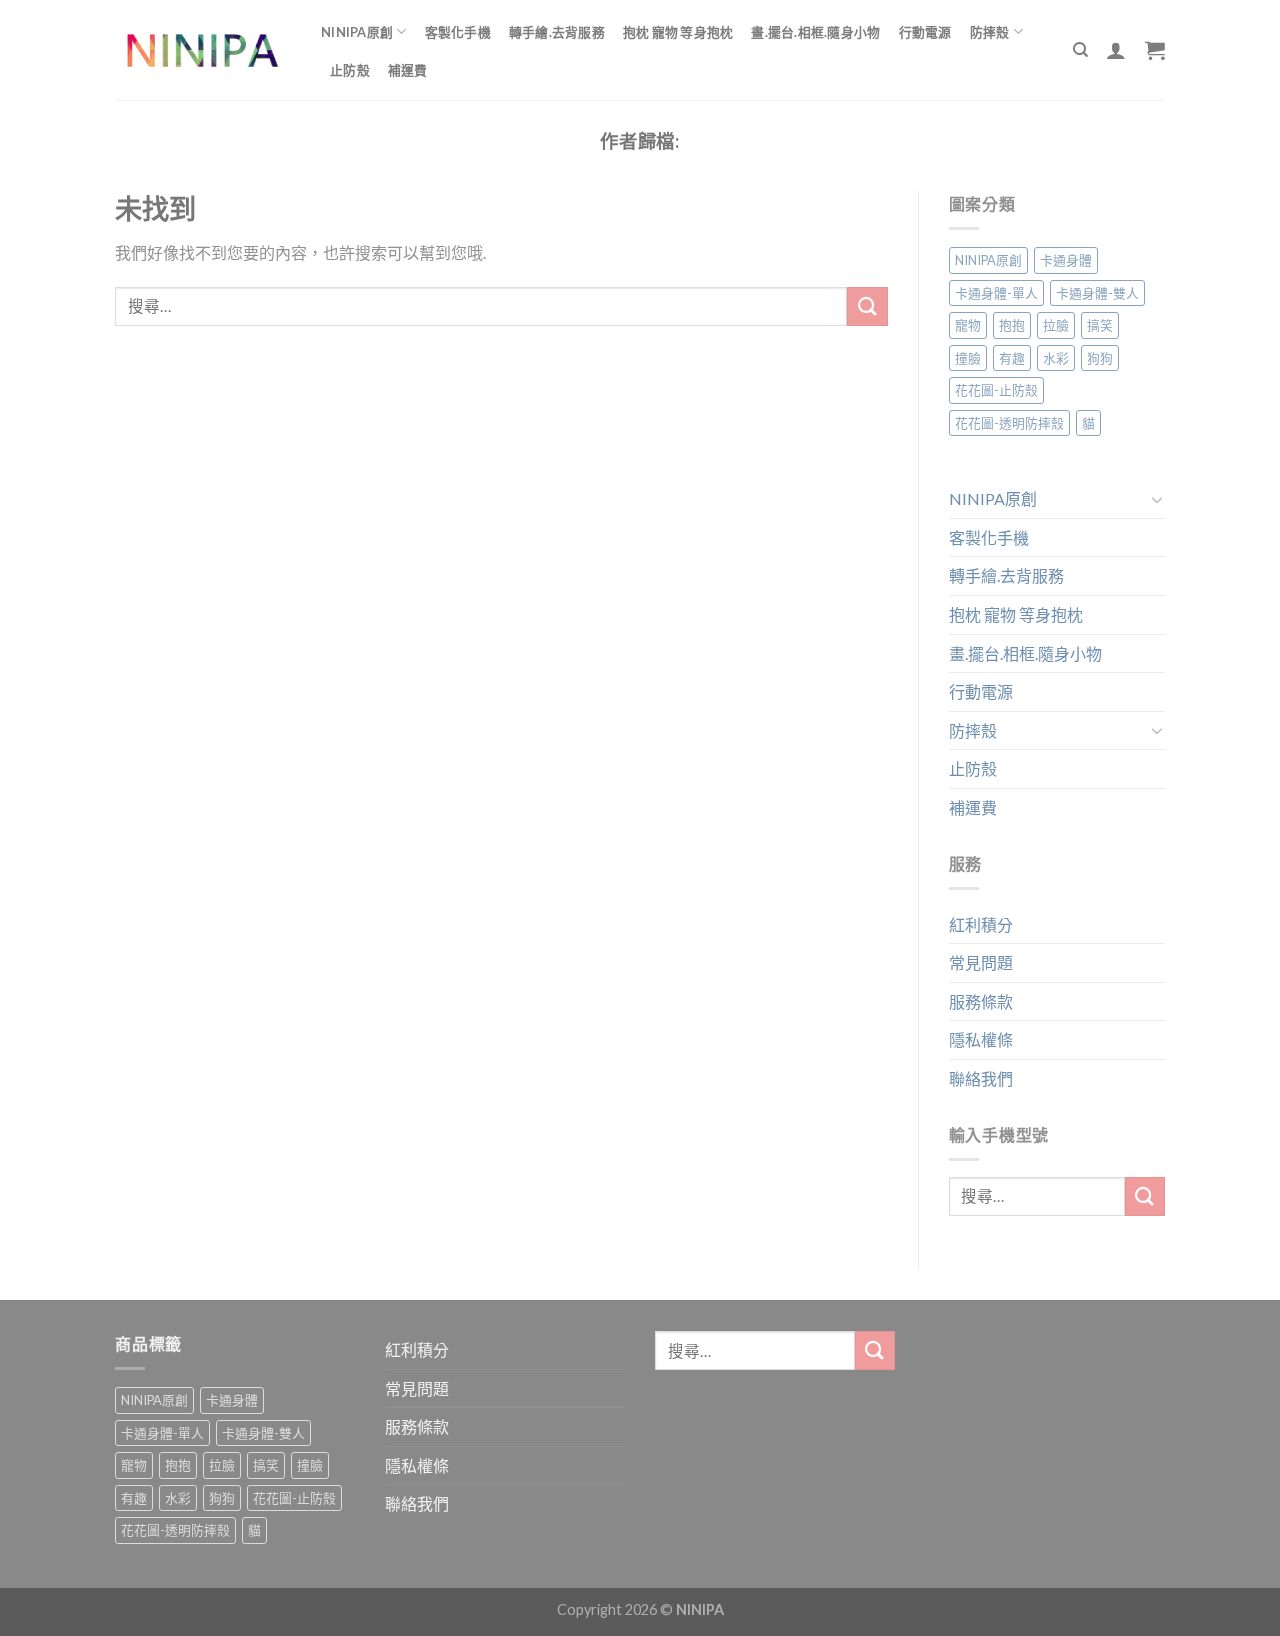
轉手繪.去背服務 (557, 32)
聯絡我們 (981, 1078)
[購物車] (1155, 50)
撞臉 (968, 358)
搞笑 (1100, 325)
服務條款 (981, 1001)
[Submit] (867, 306)
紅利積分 (981, 924)
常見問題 (981, 962)
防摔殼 (990, 32)
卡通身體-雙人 (1097, 293)
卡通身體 (1066, 260)
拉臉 (1056, 325)
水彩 (1056, 358)
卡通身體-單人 (996, 293)
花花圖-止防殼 (996, 390)
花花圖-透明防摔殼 (1009, 423)
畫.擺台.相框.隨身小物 (815, 32)
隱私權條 (981, 1039)
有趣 (1012, 358)
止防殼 (350, 70)
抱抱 (1012, 325)
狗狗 (1100, 358)
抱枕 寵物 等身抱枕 (678, 32)
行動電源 (925, 32)
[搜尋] (1080, 50)
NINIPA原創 (357, 32)
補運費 (408, 70)
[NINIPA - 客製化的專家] (203, 50)
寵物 (968, 325)
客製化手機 (458, 32)
